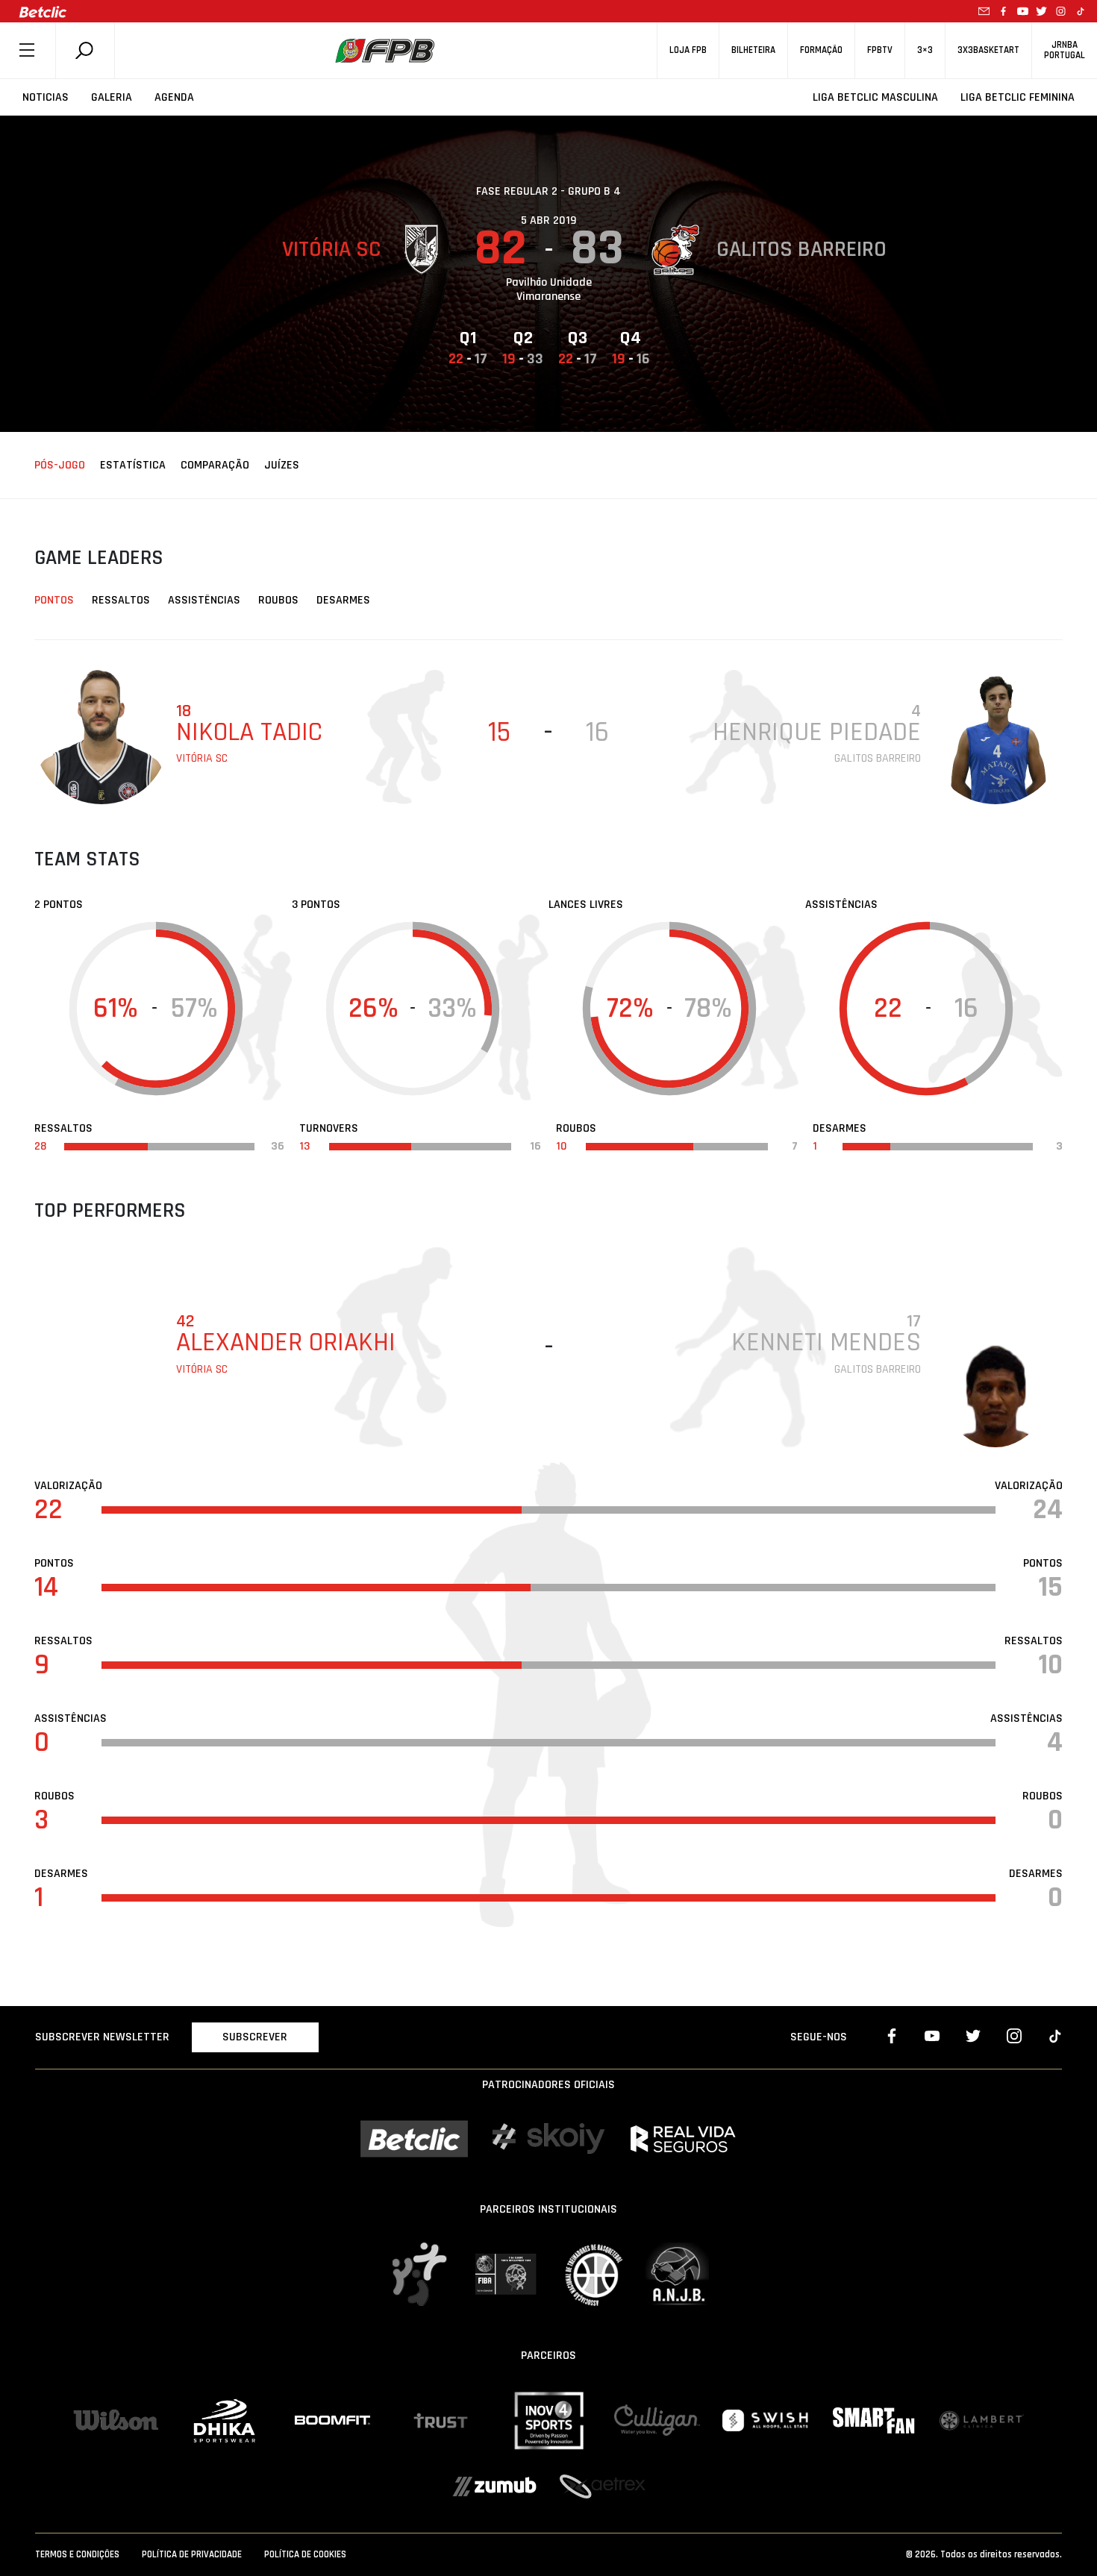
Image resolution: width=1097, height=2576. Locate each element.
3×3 (925, 50)
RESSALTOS (121, 600)
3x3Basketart (988, 50)
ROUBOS (278, 600)
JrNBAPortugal (1065, 50)
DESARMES (343, 600)
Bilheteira (753, 50)
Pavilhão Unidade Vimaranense (549, 289)
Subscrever (255, 2037)
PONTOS (54, 600)
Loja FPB (688, 50)
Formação (821, 50)
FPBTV (880, 50)
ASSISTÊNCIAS (204, 600)
